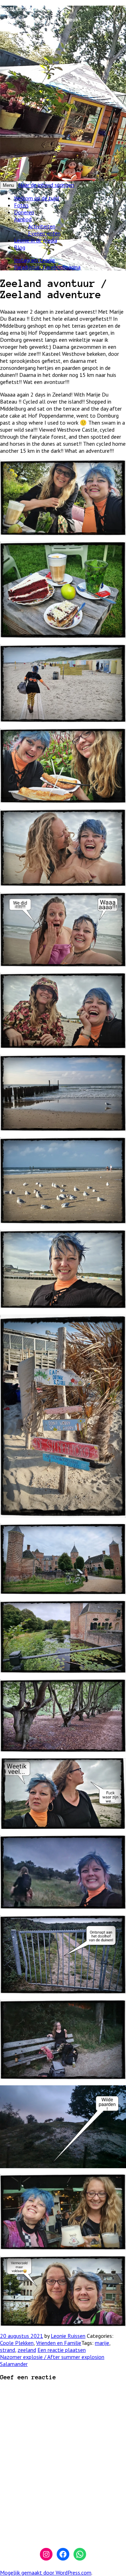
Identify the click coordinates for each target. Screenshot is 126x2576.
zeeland (27, 2350)
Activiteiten (42, 226)
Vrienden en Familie (59, 2343)
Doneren (24, 212)
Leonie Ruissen (68, 2336)
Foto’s (21, 205)
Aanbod (23, 219)
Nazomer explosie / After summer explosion (52, 2357)
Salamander (14, 2364)
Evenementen (44, 233)
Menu (8, 185)
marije (102, 2343)
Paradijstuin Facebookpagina (47, 267)
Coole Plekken (17, 2343)
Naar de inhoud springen (46, 185)
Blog (20, 247)
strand (8, 2350)
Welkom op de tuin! (37, 198)
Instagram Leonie (34, 260)
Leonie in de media (36, 240)
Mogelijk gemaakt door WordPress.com (46, 2572)
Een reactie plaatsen (62, 2350)
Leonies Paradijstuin (31, 8)
